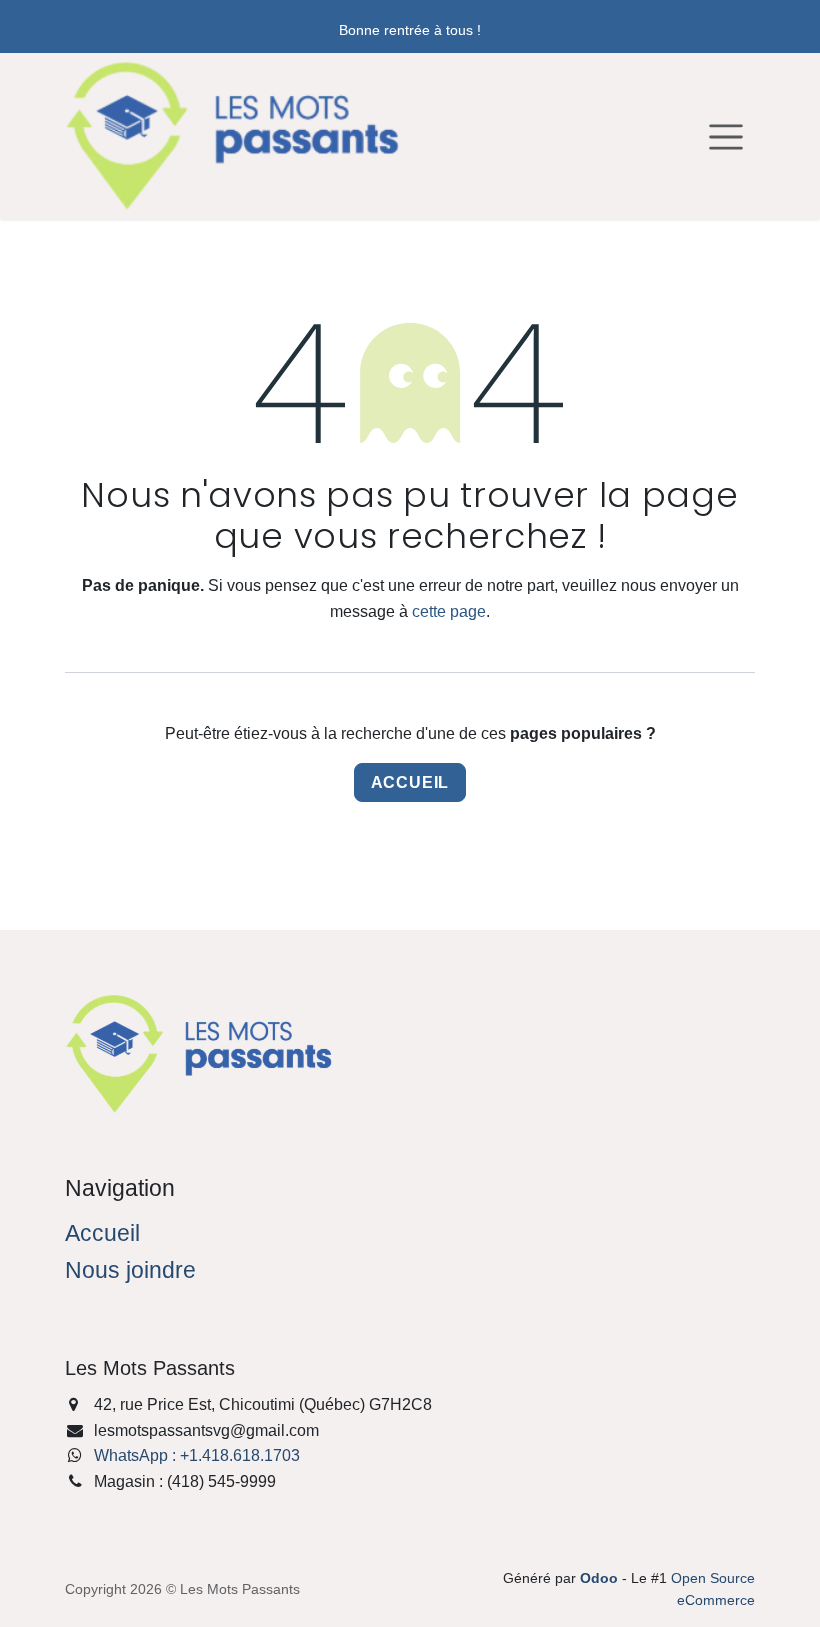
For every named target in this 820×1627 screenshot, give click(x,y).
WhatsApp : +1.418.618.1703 (197, 1455)
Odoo (601, 1578)
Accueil (410, 782)
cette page (449, 611)
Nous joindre (130, 1270)
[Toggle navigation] (726, 135)
